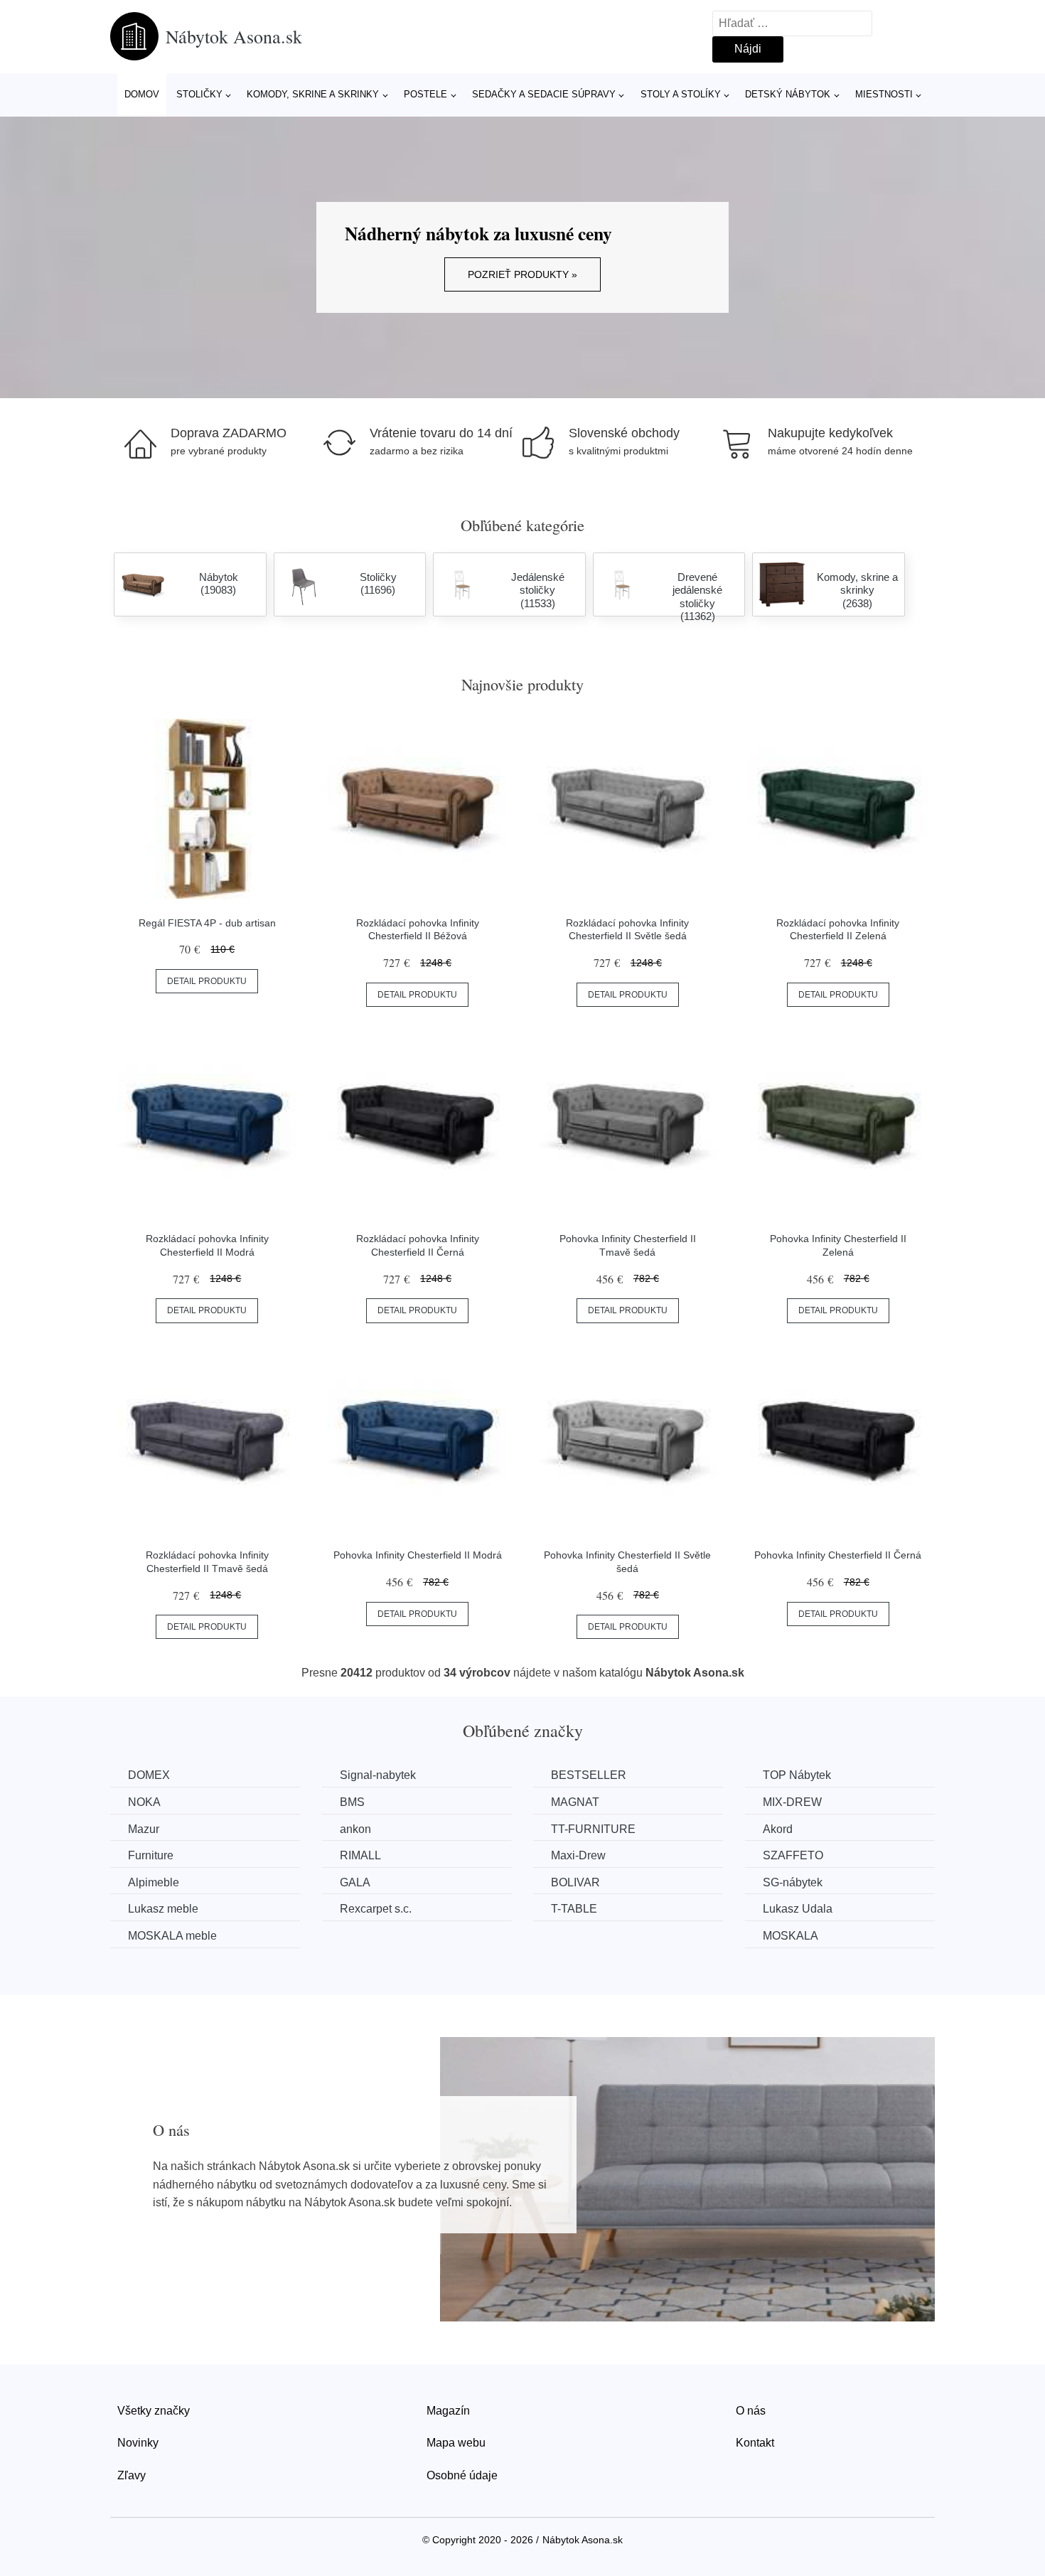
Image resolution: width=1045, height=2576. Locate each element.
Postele (425, 94)
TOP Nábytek (797, 1775)
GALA (355, 1882)
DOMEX (149, 1775)
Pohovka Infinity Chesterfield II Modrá (418, 1555)
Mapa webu (456, 2443)
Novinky (138, 2443)
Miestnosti (884, 94)
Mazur (144, 1829)
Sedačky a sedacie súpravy (544, 94)
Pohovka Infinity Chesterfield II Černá (838, 1555)
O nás (751, 2411)
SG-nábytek (793, 1882)
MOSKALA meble (172, 1936)
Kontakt (755, 2443)
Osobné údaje (462, 2475)
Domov (142, 94)
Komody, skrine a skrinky (313, 94)
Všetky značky (154, 2411)
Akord (778, 1829)
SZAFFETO (793, 1855)
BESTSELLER (589, 1775)
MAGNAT (575, 1802)
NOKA (144, 1802)
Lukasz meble (163, 1909)
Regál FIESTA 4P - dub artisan (207, 923)
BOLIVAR (575, 1882)
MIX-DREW (792, 1802)
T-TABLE (574, 1909)
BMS (352, 1802)
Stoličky (199, 94)
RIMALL (360, 1855)
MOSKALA (791, 1936)
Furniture (151, 1855)
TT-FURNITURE (593, 1829)
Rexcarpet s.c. (376, 1909)
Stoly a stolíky (681, 94)
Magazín (448, 2411)
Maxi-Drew (578, 1855)
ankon (355, 1829)
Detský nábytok (788, 94)
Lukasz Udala (798, 1909)
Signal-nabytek (378, 1775)
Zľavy (132, 2475)
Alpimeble (154, 1882)
